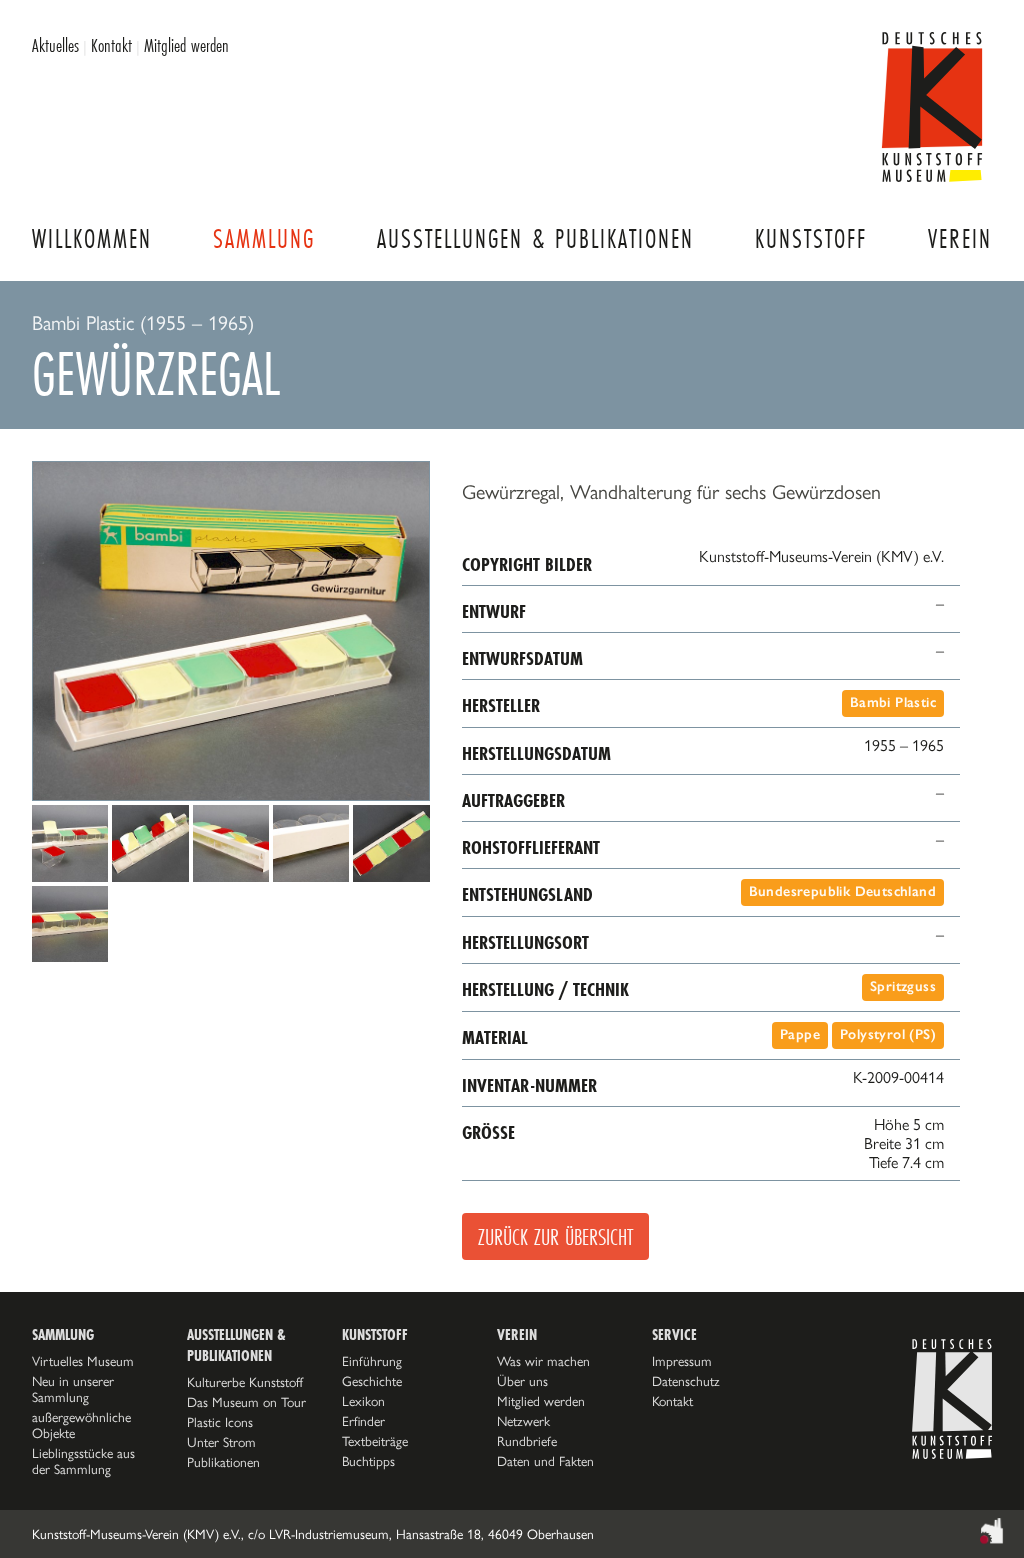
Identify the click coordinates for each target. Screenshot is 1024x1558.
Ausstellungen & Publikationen (535, 238)
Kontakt (111, 45)
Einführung (372, 1361)
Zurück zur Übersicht (555, 1236)
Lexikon (363, 1401)
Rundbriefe (527, 1441)
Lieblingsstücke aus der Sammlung (83, 1461)
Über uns (522, 1381)
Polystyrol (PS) (888, 1034)
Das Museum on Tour (246, 1402)
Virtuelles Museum (83, 1361)
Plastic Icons (220, 1422)
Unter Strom (221, 1442)
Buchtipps (368, 1461)
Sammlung (264, 238)
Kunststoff (811, 238)
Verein (960, 238)
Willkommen (92, 238)
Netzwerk (523, 1421)
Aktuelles (55, 45)
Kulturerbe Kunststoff (245, 1382)
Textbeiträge (375, 1441)
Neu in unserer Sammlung (73, 1389)
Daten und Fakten (545, 1461)
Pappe (800, 1034)
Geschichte (372, 1381)
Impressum (682, 1361)
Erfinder (363, 1421)
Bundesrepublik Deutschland (842, 891)
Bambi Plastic (893, 702)
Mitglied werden (186, 45)
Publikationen (223, 1462)
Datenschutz (686, 1381)
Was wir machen (543, 1361)
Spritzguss (903, 986)
